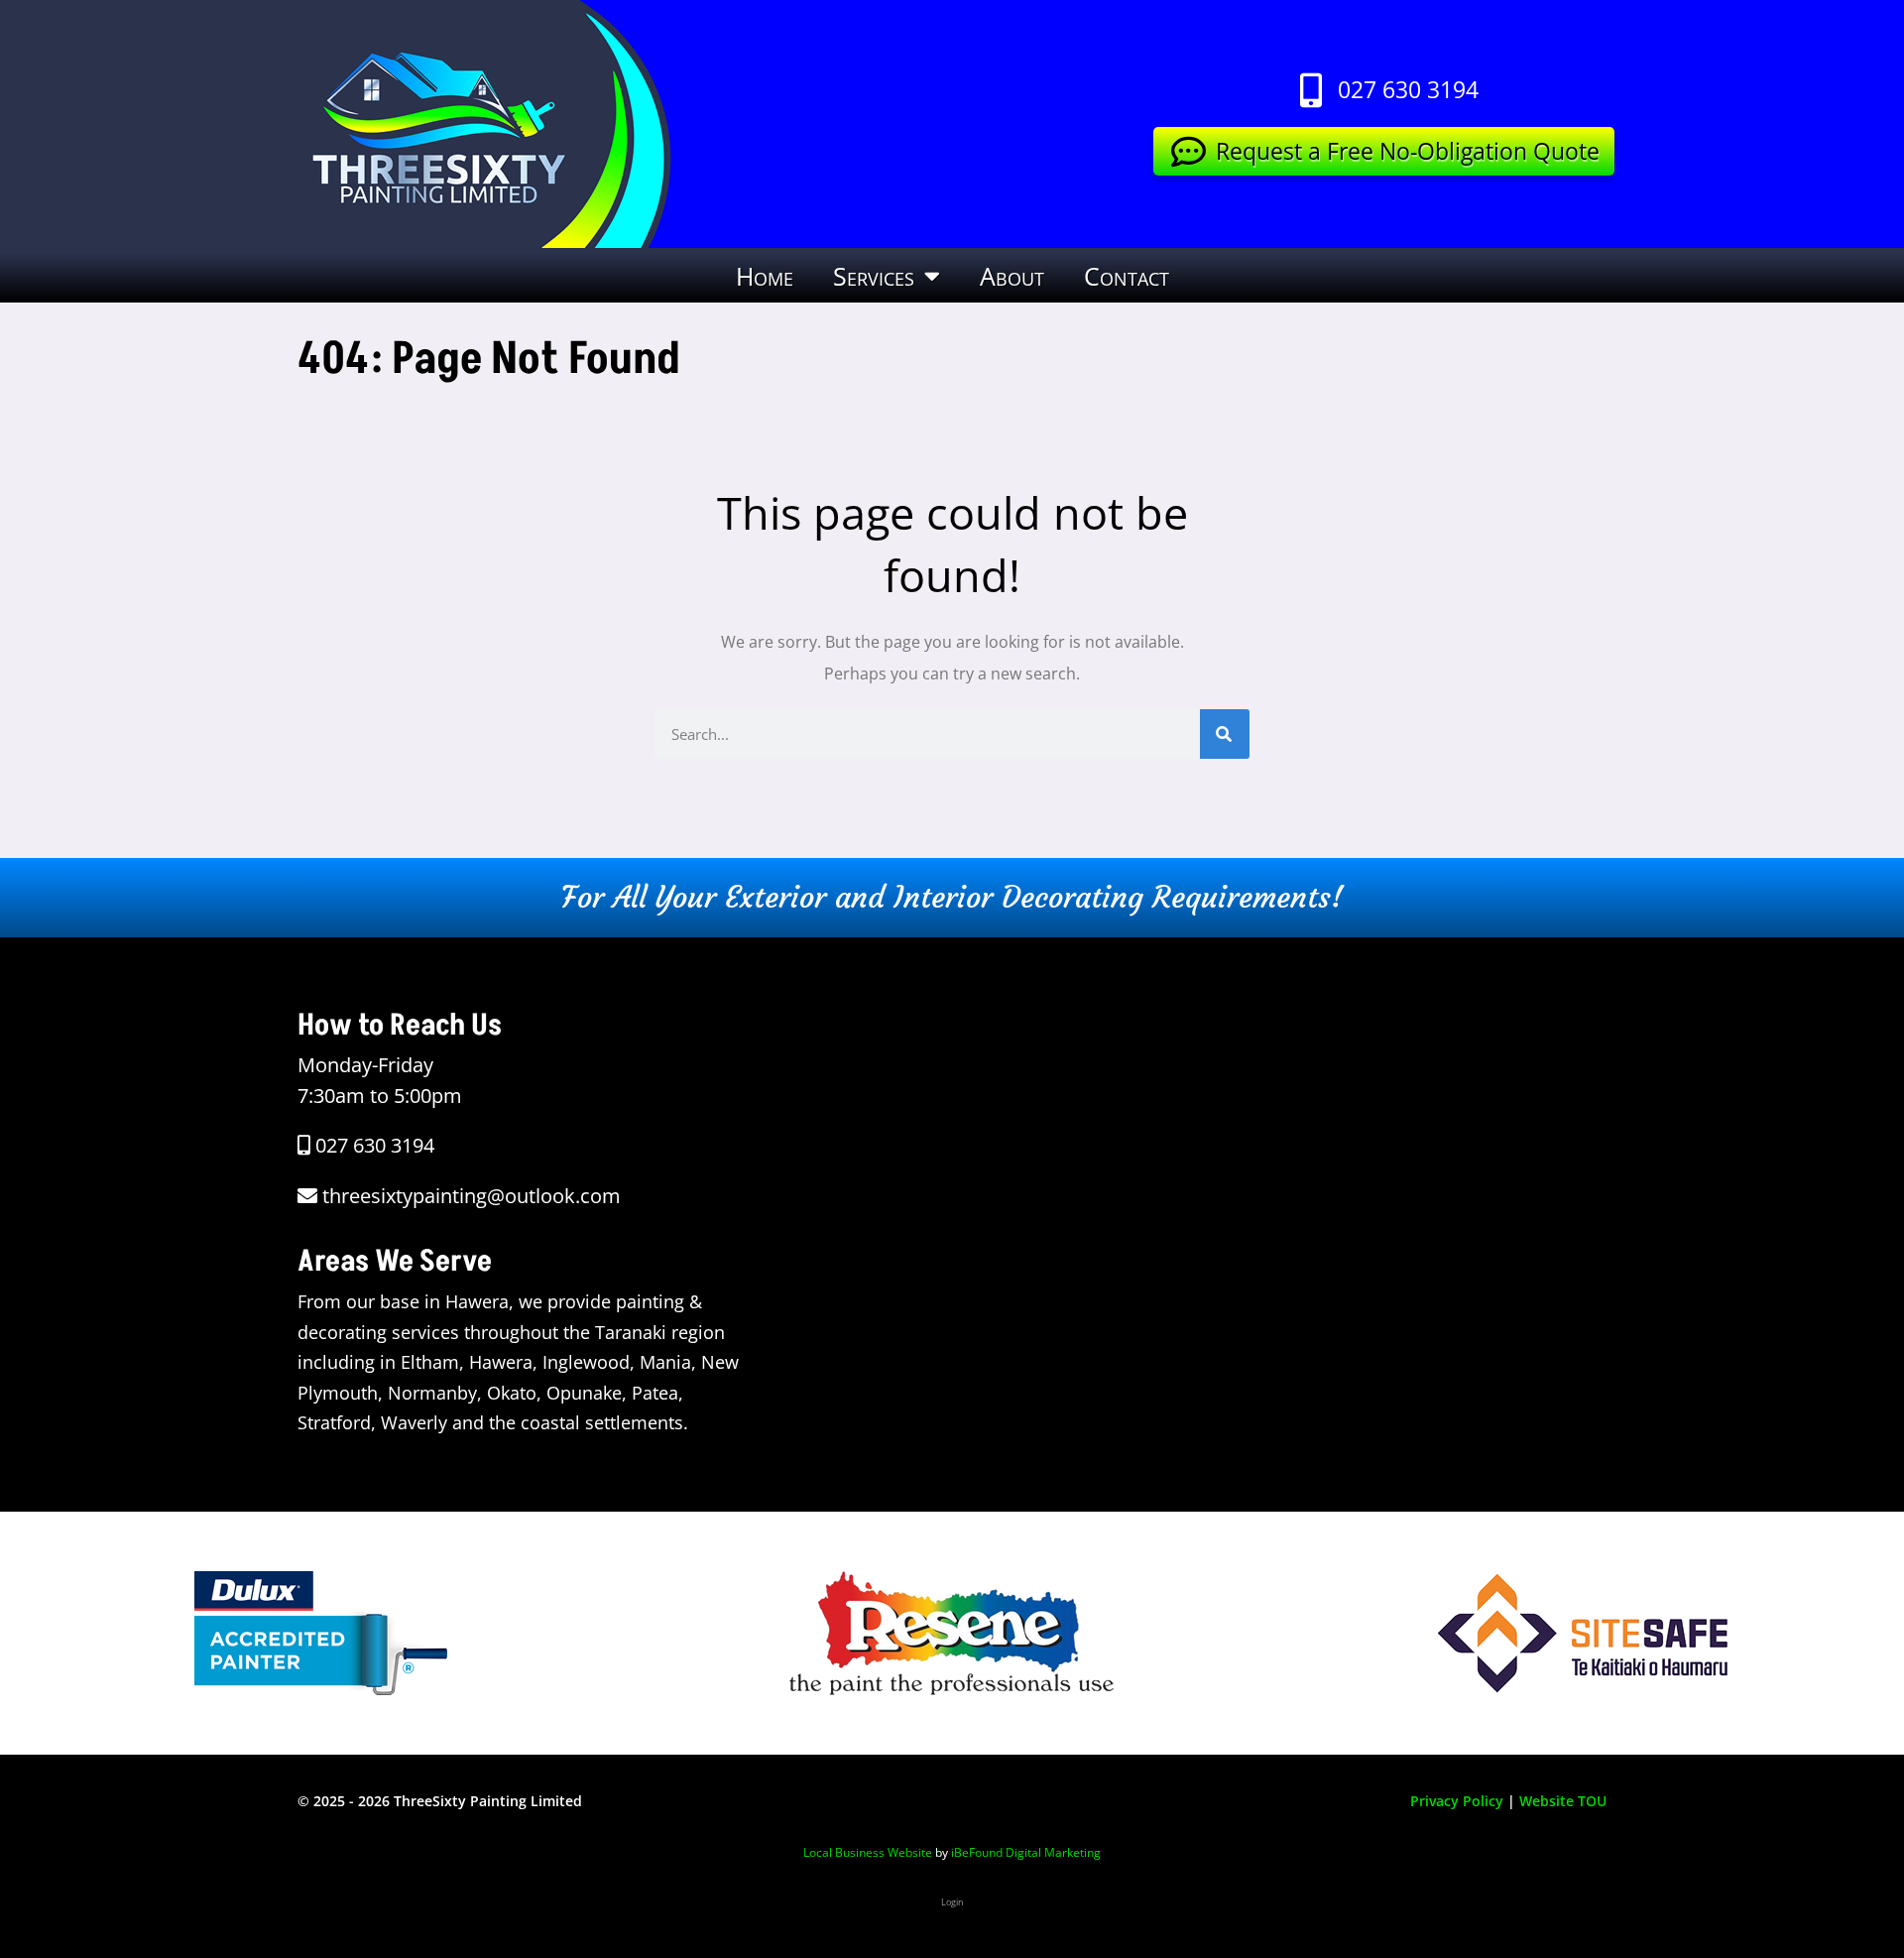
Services (874, 276)
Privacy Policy (1457, 1801)
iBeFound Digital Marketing (1026, 1852)
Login (952, 1902)
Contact (1127, 276)
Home (765, 276)
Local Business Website (868, 1852)
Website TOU (1563, 1801)
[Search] (1225, 734)
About (1012, 276)
